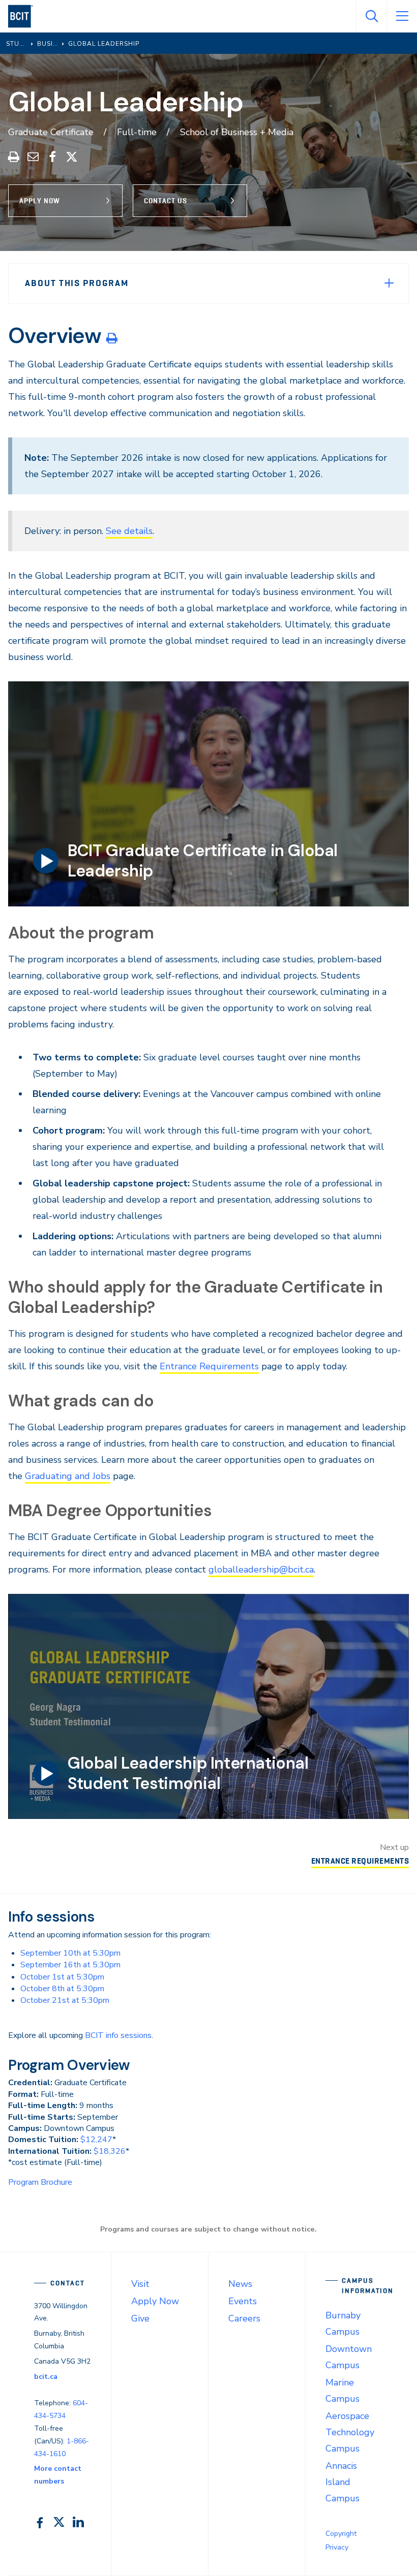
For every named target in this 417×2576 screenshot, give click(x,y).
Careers (244, 2318)
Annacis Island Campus (342, 2482)
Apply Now (40, 201)
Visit (140, 2284)
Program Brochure (40, 2182)
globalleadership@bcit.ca (261, 1569)
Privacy (337, 2547)
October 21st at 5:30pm (65, 2000)
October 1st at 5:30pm (62, 1977)
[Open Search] (371, 16)
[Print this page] (112, 338)
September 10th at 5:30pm (70, 1953)
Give (140, 2318)
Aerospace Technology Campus (350, 2432)
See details (129, 531)
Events (243, 2301)
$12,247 (96, 2140)
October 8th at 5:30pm (62, 1989)
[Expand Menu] (389, 283)
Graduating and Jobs (68, 1476)
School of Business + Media (237, 132)
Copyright (341, 2534)
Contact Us (166, 201)
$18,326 (110, 2151)
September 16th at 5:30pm (70, 1965)
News (240, 2284)
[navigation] (25, 16)
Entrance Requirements (209, 1366)
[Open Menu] (402, 16)
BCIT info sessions (118, 2035)
